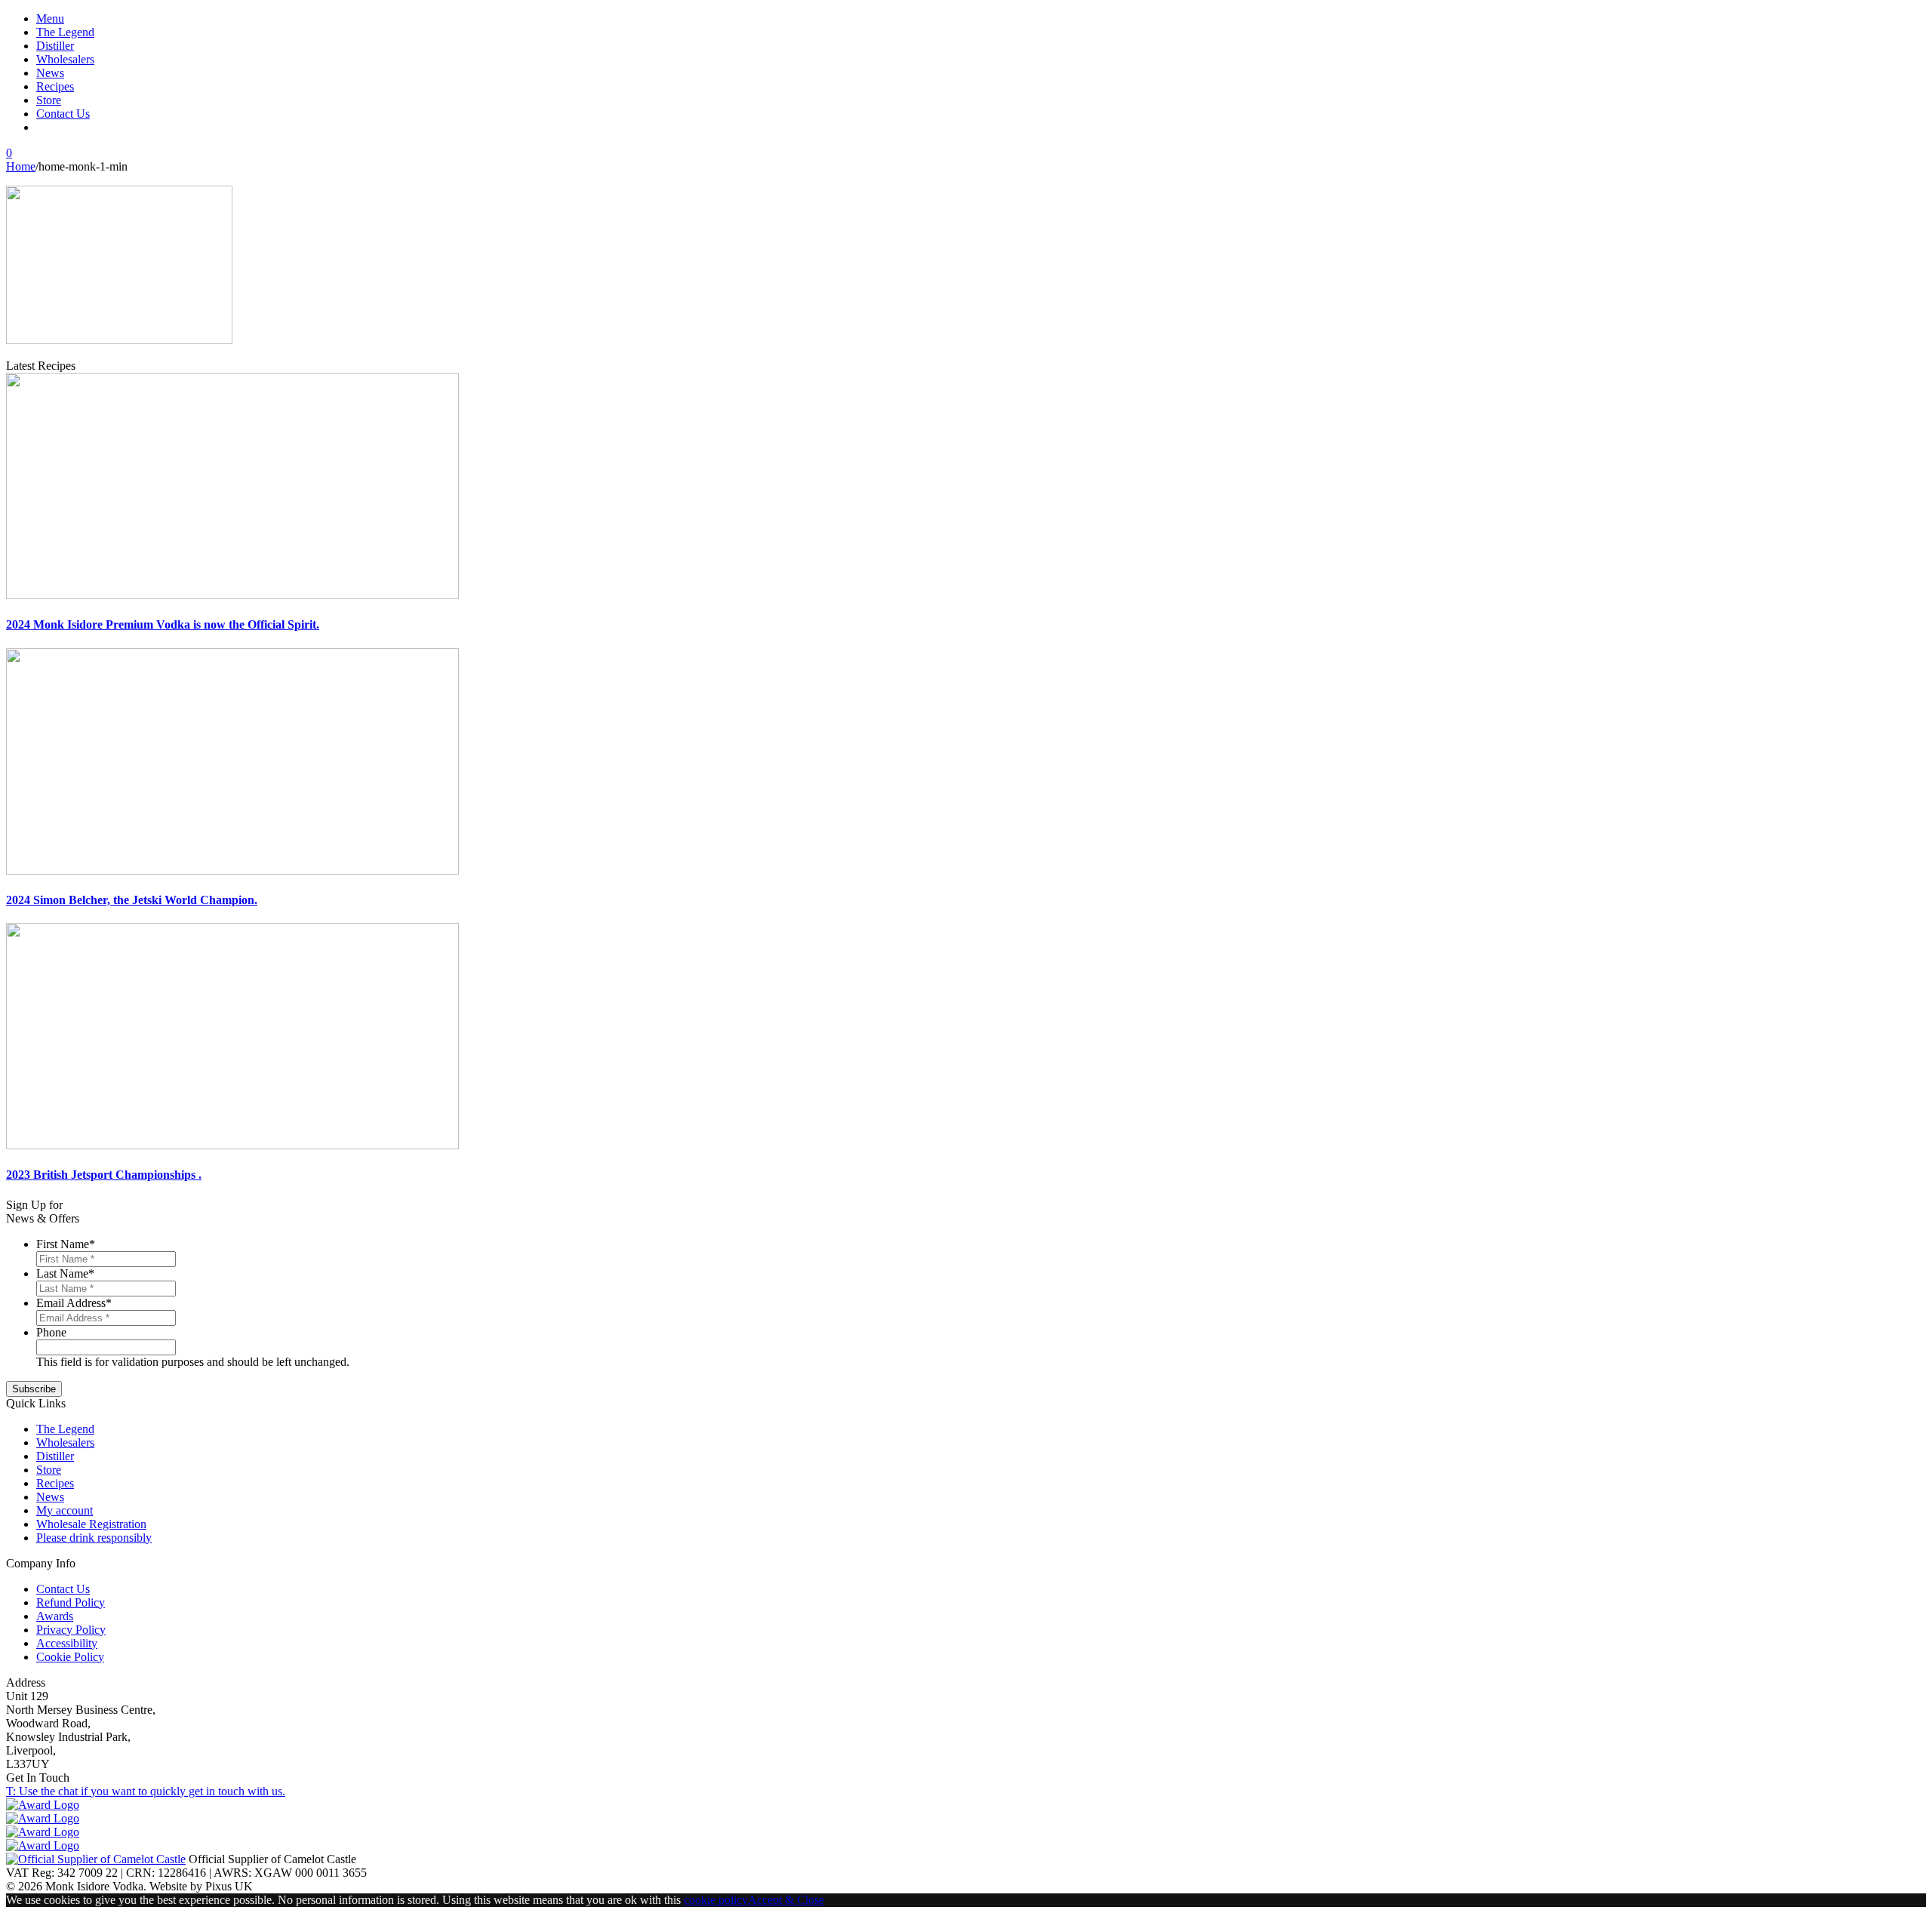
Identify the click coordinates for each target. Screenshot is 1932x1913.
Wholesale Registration (91, 1524)
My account (65, 1510)
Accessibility (67, 1643)
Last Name (65, 1273)
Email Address (74, 1303)
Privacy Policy (71, 1630)
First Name (66, 1244)
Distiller (55, 46)
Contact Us (63, 114)
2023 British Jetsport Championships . (104, 1175)
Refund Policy (71, 1602)
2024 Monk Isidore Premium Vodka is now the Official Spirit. (163, 624)
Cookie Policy (70, 1657)
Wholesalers (65, 59)
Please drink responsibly (94, 1538)
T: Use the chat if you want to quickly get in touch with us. (146, 1791)
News (50, 73)
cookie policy (716, 1900)
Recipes (55, 86)
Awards (55, 1616)
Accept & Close (786, 1900)
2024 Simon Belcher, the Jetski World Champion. (132, 900)
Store (49, 100)
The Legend (65, 32)
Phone (51, 1332)
